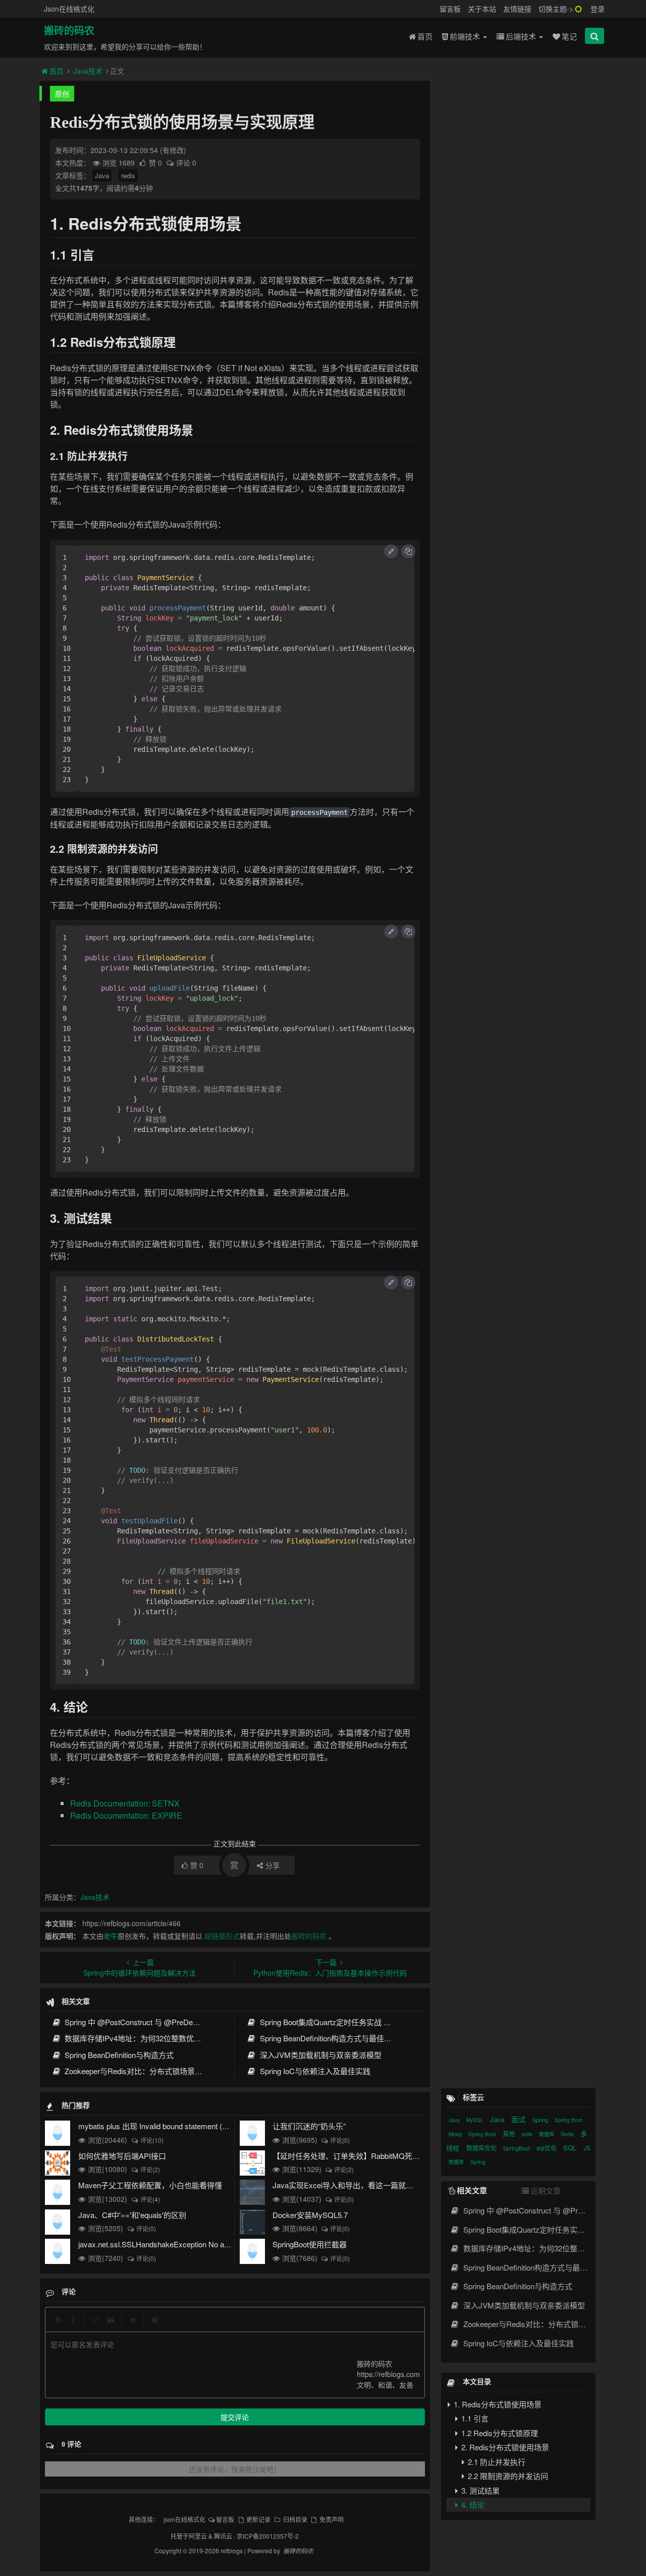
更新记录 (258, 2519)
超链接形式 (222, 1936)
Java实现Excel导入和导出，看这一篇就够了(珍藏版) (361, 2185)
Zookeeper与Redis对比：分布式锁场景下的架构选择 (151, 2071)
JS (587, 2148)
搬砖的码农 (69, 31)
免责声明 (332, 2519)
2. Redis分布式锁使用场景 (504, 2446)
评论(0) (340, 2140)
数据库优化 (482, 2148)
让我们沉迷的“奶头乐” (309, 2126)
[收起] (391, 551)
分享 (273, 1865)
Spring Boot (569, 2120)
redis (128, 175)
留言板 (450, 9)
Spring (541, 2120)
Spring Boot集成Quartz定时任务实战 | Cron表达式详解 (349, 2022)
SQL (571, 2148)
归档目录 (295, 2519)
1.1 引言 (474, 2418)
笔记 (569, 36)
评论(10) (152, 2140)
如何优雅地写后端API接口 (122, 2156)
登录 (598, 9)
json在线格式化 (184, 2519)
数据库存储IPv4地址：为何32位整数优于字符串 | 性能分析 (161, 2038)
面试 (519, 2119)
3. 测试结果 (479, 2490)
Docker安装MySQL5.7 (310, 2215)
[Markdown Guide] (155, 2320)
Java (102, 175)
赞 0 (156, 163)
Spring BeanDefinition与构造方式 (118, 2055)
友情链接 (517, 9)
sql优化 (547, 2148)
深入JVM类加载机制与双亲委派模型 (319, 2055)
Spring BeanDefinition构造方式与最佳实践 (328, 2038)
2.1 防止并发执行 (496, 2461)
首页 (425, 36)
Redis (568, 2134)
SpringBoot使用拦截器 (310, 2244)
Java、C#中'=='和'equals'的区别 (132, 2215)
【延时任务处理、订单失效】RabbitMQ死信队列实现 (361, 2156)
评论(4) (150, 2199)
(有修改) (173, 150)
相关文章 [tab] (472, 2190)
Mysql (456, 2134)
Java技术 (88, 71)
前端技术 (466, 36)
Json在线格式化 (69, 9)
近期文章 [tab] (546, 2191)
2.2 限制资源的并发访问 (507, 2475)
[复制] (408, 551)
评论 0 (186, 163)
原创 (62, 93)
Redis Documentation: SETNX (125, 1803)
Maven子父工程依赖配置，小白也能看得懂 (150, 2185)
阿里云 (198, 2536)
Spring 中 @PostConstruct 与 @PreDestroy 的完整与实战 (160, 2022)
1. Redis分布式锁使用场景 (497, 2404)
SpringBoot (517, 2148)
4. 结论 (472, 2504)
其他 (509, 2133)
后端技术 (522, 36)
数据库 (547, 2134)
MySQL (476, 2120)
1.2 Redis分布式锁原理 (499, 2432)
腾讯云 (223, 2536)
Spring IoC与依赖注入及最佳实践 (314, 2071)
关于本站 (482, 9)
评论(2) (150, 2169)
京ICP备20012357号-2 (268, 2536)
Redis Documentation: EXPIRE (126, 1815)
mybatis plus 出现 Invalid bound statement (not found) (167, 2126)
